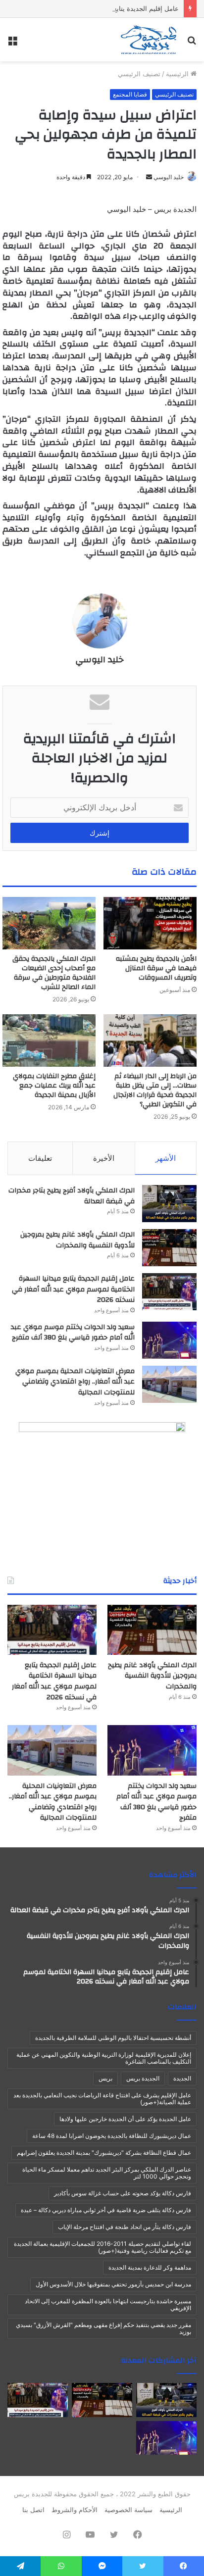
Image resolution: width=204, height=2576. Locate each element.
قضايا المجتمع (130, 94)
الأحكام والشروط (75, 2510)
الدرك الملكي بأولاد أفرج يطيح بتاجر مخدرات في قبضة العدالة (72, 1196)
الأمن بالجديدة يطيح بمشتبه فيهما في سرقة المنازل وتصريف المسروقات (156, 968)
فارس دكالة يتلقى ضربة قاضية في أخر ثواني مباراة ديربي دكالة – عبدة (106, 2210)
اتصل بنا (33, 2510)
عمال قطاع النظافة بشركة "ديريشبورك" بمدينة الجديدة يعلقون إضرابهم (104, 2153)
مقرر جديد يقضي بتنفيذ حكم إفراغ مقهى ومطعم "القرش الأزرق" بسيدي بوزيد (103, 2328)
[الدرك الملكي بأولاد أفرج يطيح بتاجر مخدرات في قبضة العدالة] (169, 1204)
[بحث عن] (192, 43)
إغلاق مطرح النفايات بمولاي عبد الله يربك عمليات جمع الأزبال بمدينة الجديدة (54, 1086)
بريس (105, 2078)
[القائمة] (12, 43)
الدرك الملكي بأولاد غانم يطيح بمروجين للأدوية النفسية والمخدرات (77, 1240)
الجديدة (182, 2078)
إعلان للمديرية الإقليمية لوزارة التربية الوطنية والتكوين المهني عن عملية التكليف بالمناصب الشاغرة (104, 2058)
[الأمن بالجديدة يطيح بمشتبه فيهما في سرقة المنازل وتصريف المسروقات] (150, 923)
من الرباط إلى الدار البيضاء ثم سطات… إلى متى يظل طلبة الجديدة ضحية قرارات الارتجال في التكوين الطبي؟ (155, 1090)
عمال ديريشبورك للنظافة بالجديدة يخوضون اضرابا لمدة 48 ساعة (112, 2136)
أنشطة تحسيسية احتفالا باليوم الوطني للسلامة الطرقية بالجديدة (113, 2038)
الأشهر (166, 1158)
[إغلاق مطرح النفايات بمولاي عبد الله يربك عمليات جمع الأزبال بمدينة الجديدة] (49, 1040)
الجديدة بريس (143, 2078)
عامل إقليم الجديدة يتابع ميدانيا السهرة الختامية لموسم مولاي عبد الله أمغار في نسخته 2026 (73, 1289)
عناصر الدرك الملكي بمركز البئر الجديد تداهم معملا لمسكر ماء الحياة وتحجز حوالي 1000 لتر (107, 2173)
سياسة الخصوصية (128, 2510)
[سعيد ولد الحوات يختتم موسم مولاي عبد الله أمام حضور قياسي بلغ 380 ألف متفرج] (169, 1340)
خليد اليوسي (169, 177)
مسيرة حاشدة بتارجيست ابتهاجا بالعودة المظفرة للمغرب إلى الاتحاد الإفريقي (108, 2304)
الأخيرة (104, 1158)
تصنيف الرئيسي (139, 74)
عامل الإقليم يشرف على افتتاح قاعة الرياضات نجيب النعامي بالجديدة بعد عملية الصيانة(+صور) (102, 2099)
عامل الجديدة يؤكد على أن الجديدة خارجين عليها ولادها (125, 2119)
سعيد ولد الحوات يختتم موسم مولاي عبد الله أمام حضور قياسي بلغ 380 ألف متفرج (73, 1333)
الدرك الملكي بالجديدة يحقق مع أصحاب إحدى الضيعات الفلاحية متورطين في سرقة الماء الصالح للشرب (54, 973)
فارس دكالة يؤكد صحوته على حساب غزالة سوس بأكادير (123, 2193)
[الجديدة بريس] (148, 40)
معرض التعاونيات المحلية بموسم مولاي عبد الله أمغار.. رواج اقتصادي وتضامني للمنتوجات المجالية (75, 1382)
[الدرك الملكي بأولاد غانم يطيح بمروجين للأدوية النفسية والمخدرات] (169, 1248)
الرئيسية (178, 74)
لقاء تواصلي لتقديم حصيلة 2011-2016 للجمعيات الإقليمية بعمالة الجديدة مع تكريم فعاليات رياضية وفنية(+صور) (102, 2247)
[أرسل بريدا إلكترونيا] (149, 177)
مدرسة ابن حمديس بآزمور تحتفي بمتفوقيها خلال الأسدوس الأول (113, 2284)
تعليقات (40, 1158)
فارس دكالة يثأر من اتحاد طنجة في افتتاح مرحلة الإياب (125, 2227)
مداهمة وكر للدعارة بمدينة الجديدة (150, 2267)
